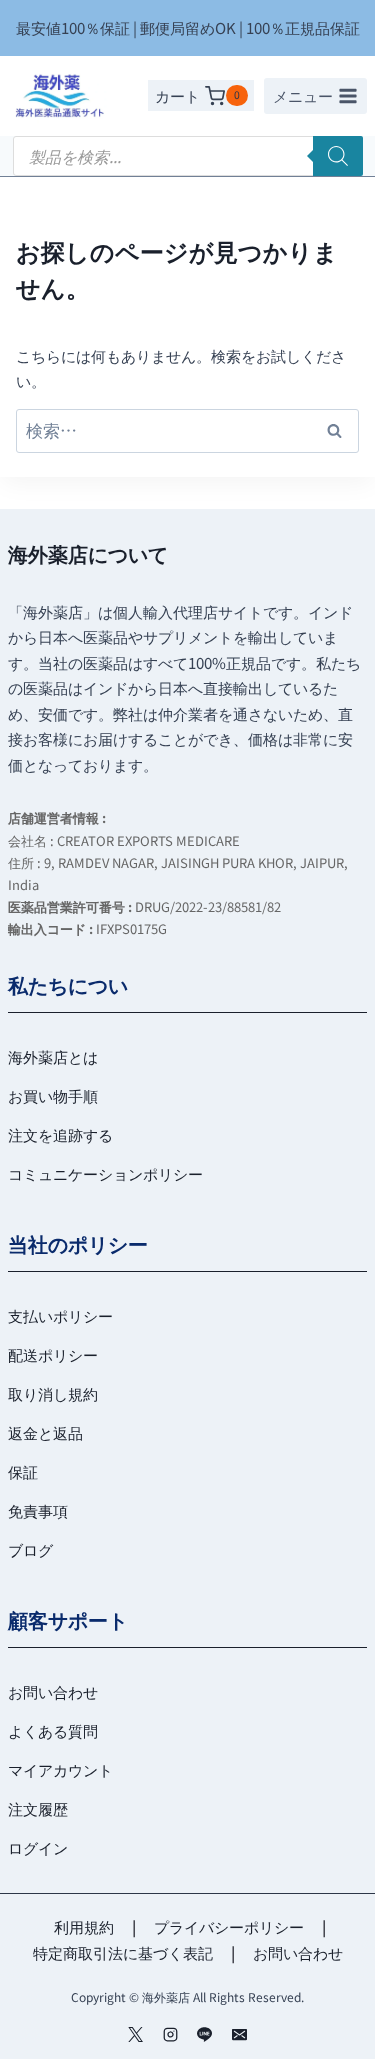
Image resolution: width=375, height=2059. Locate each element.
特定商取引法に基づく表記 (123, 1952)
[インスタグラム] (170, 2034)
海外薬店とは (53, 1056)
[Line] (205, 2034)
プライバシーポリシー (229, 1926)
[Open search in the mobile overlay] (188, 156)
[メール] (239, 2034)
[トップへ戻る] (327, 2031)
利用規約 (84, 1926)
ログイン (38, 1847)
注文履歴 (38, 1808)
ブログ (30, 1549)
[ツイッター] (136, 2034)
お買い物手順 (53, 1095)
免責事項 (38, 1510)
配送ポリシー (53, 1354)
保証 (23, 1471)
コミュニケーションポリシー (105, 1173)
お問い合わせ (53, 1691)
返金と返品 (45, 1432)
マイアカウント (60, 1769)
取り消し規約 (53, 1393)
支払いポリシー (60, 1315)
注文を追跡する (60, 1134)
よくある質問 (53, 1730)
